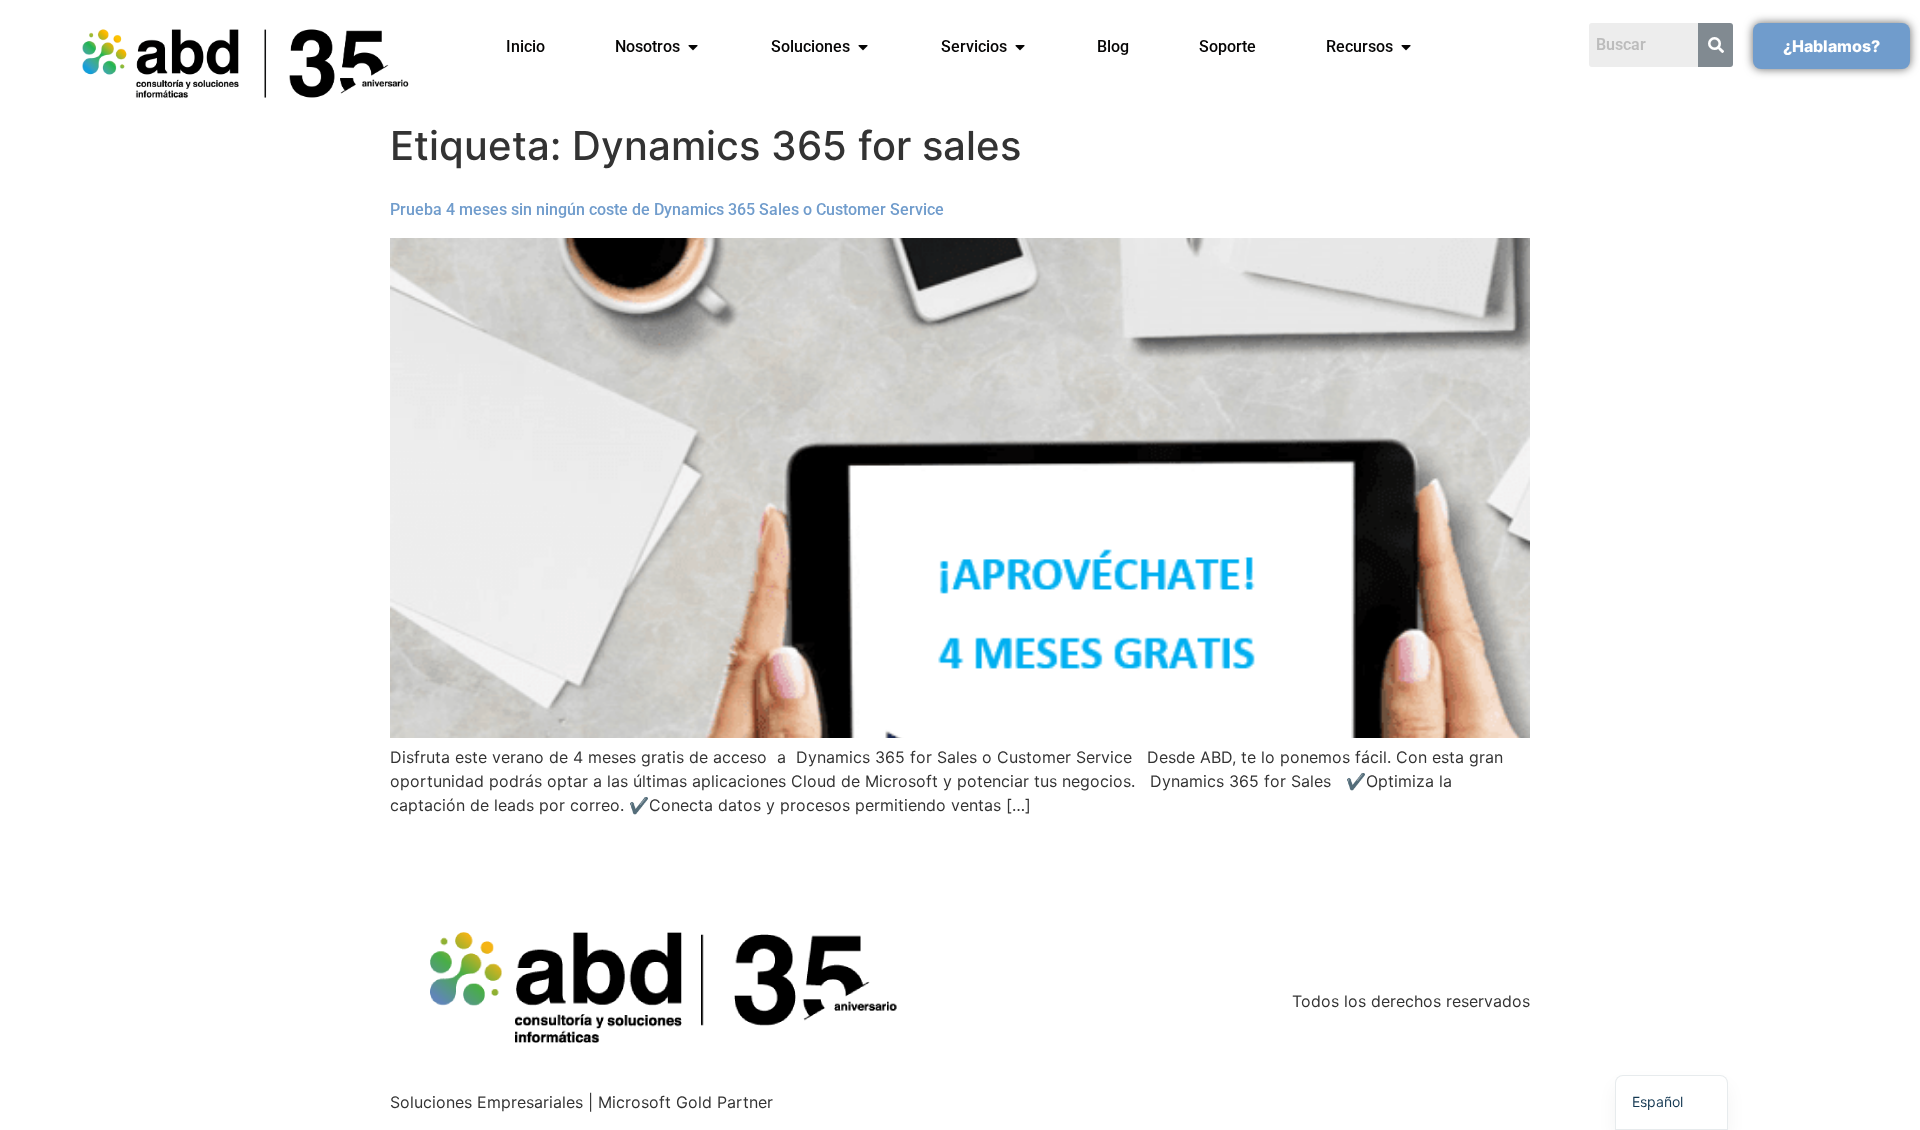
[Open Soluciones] (863, 47)
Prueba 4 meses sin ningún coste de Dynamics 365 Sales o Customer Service (667, 209)
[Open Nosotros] (693, 47)
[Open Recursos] (1406, 47)
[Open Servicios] (1020, 47)
